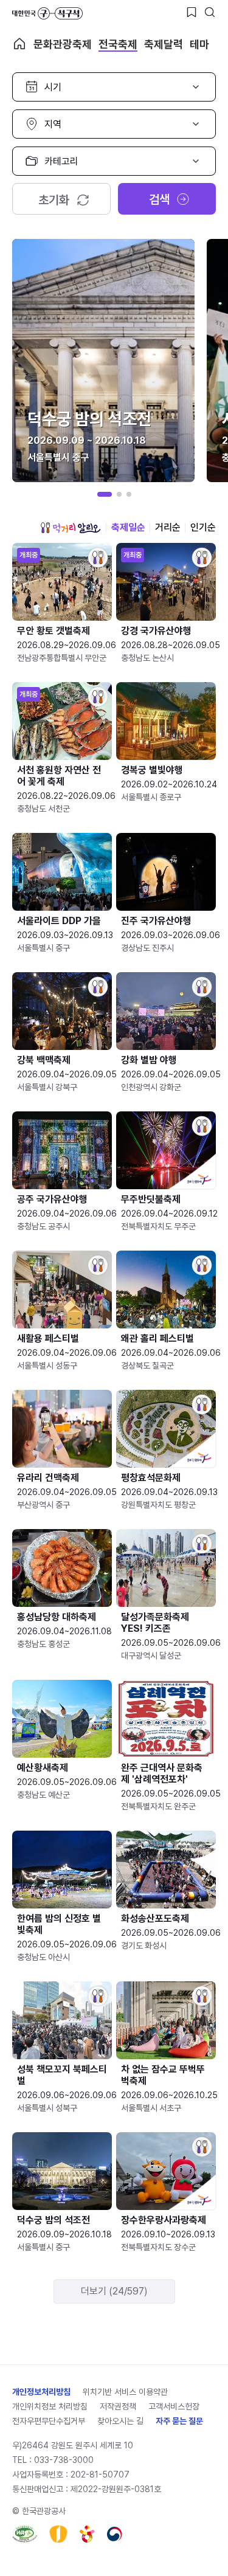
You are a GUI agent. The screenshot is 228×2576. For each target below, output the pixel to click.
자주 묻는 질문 (179, 2421)
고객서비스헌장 (174, 2406)
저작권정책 (118, 2406)
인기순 (203, 527)
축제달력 (164, 44)
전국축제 (118, 44)
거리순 (168, 527)
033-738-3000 (64, 2460)
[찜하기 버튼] (192, 12)
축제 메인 (19, 44)
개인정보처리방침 (41, 2392)
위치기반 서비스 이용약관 (125, 2392)
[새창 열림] (25, 2534)
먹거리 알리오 (71, 528)
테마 (199, 44)
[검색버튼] (210, 12)
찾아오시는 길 (120, 2421)
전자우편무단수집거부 (49, 2421)
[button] (105, 494)
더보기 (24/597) (114, 2291)
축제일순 (128, 527)
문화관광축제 (63, 44)
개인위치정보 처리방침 (50, 2406)
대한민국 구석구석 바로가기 (47, 13)
